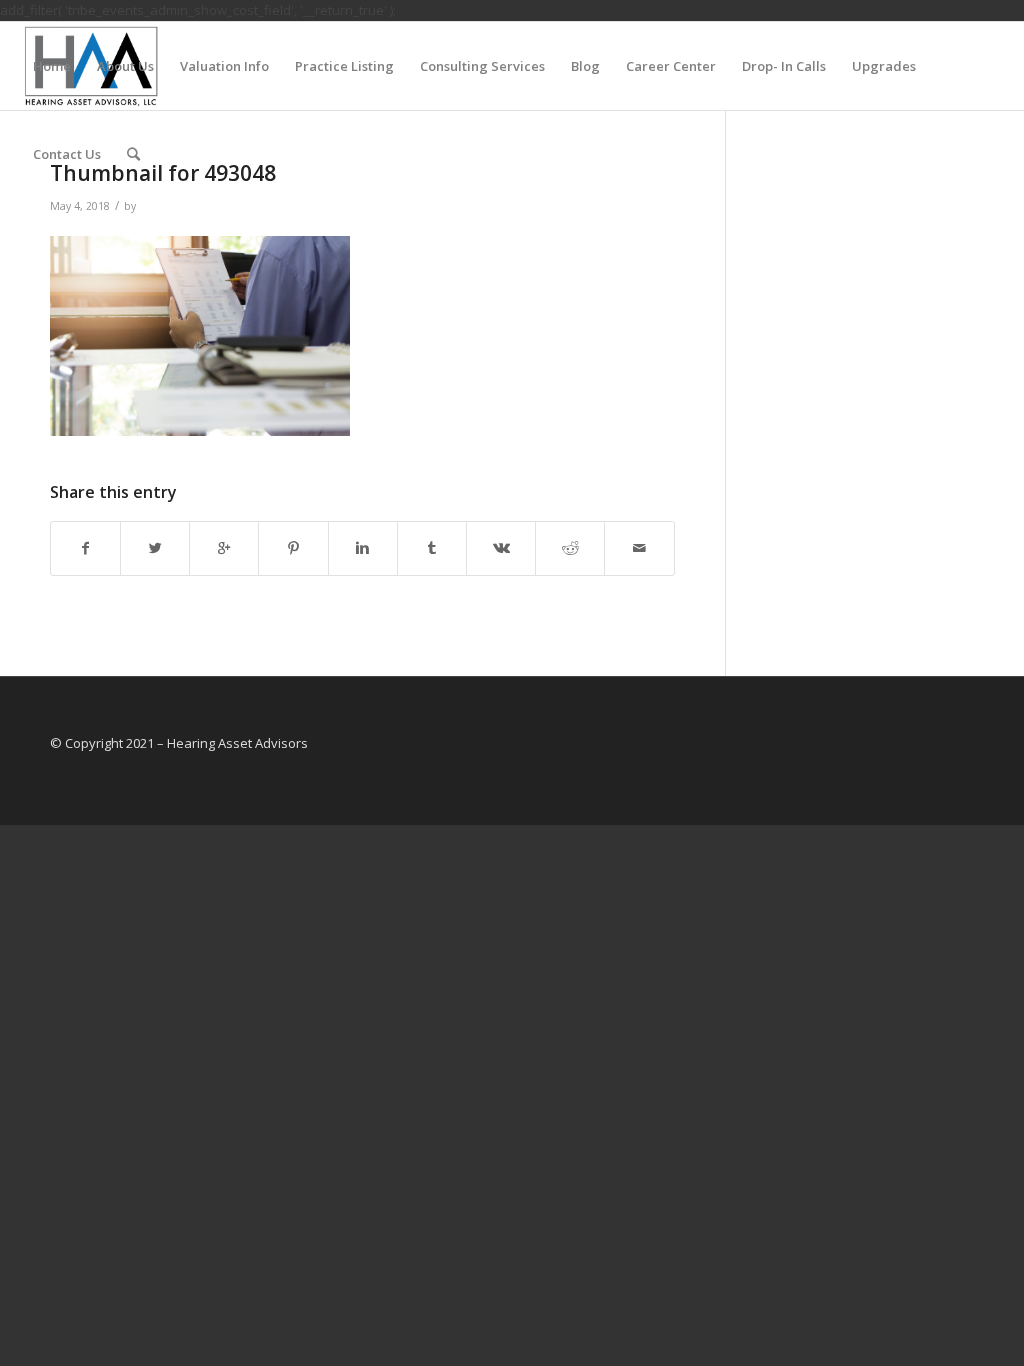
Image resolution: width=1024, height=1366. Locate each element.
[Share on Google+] (224, 548)
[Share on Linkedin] (363, 548)
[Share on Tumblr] (432, 548)
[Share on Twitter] (155, 548)
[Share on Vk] (501, 548)
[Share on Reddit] (570, 548)
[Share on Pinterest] (293, 548)
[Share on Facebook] (85, 548)
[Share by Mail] (639, 548)
